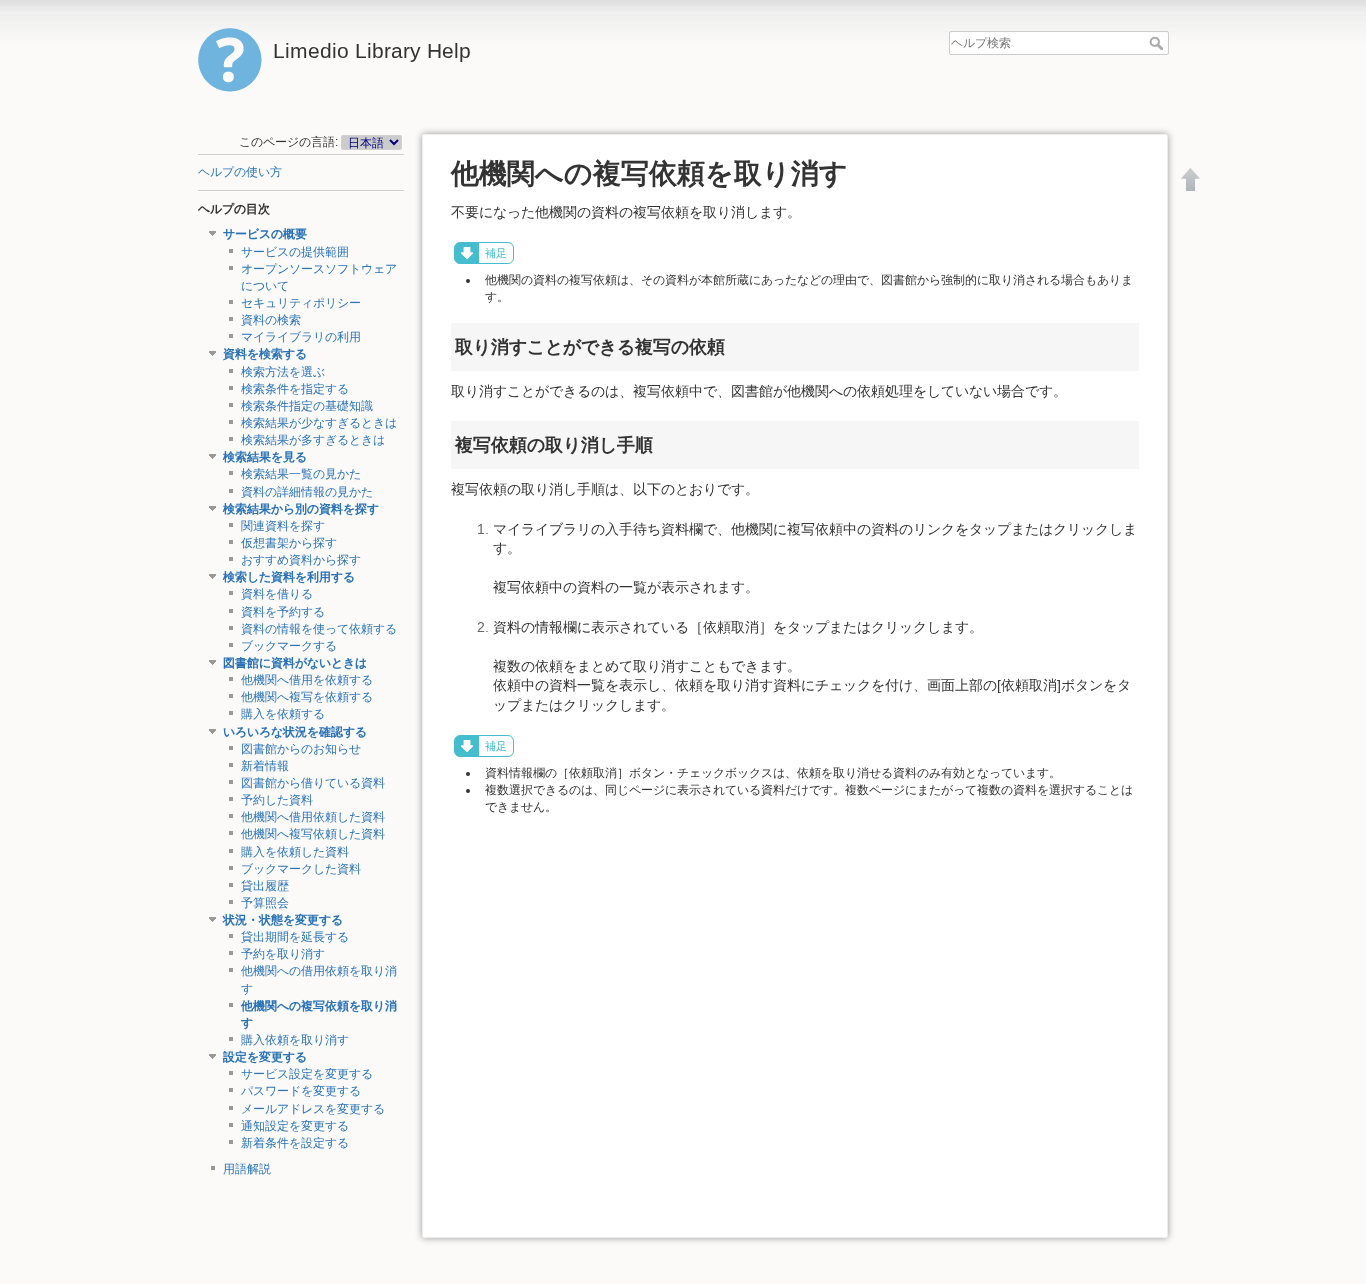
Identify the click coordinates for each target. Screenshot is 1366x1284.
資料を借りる (277, 594)
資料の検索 (271, 320)
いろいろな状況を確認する (295, 732)
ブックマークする (289, 646)
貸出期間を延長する (295, 937)
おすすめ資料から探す (301, 560)
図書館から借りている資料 (313, 783)
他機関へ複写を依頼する (307, 697)
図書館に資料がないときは (295, 663)
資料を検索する (265, 354)
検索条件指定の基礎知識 (307, 406)
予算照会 (265, 903)
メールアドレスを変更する (313, 1109)
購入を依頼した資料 (295, 852)
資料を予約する (283, 612)
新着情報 (265, 766)
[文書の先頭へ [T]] (1191, 179)
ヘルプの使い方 (240, 172)
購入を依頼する (283, 714)
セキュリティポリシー (301, 303)
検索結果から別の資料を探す (301, 509)
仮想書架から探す (289, 543)
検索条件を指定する (295, 389)
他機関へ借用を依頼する (307, 680)
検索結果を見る (265, 457)
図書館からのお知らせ (301, 749)
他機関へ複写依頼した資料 (313, 834)
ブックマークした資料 (301, 869)
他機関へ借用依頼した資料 (313, 817)
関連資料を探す (283, 526)
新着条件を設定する (295, 1143)
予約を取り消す (283, 954)
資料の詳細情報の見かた (307, 492)
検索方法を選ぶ (283, 372)
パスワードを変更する (301, 1091)
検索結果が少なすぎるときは (319, 423)
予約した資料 (277, 800)
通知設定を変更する (295, 1126)
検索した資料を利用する (289, 577)
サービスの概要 (265, 234)
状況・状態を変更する (283, 920)
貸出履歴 (265, 886)
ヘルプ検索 (1158, 43)
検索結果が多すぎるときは (313, 440)
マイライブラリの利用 (301, 337)
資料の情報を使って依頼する (319, 629)
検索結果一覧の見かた (301, 474)
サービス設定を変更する (307, 1074)
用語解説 (247, 1169)
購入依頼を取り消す (295, 1040)
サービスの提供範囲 (295, 252)
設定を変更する (265, 1057)
